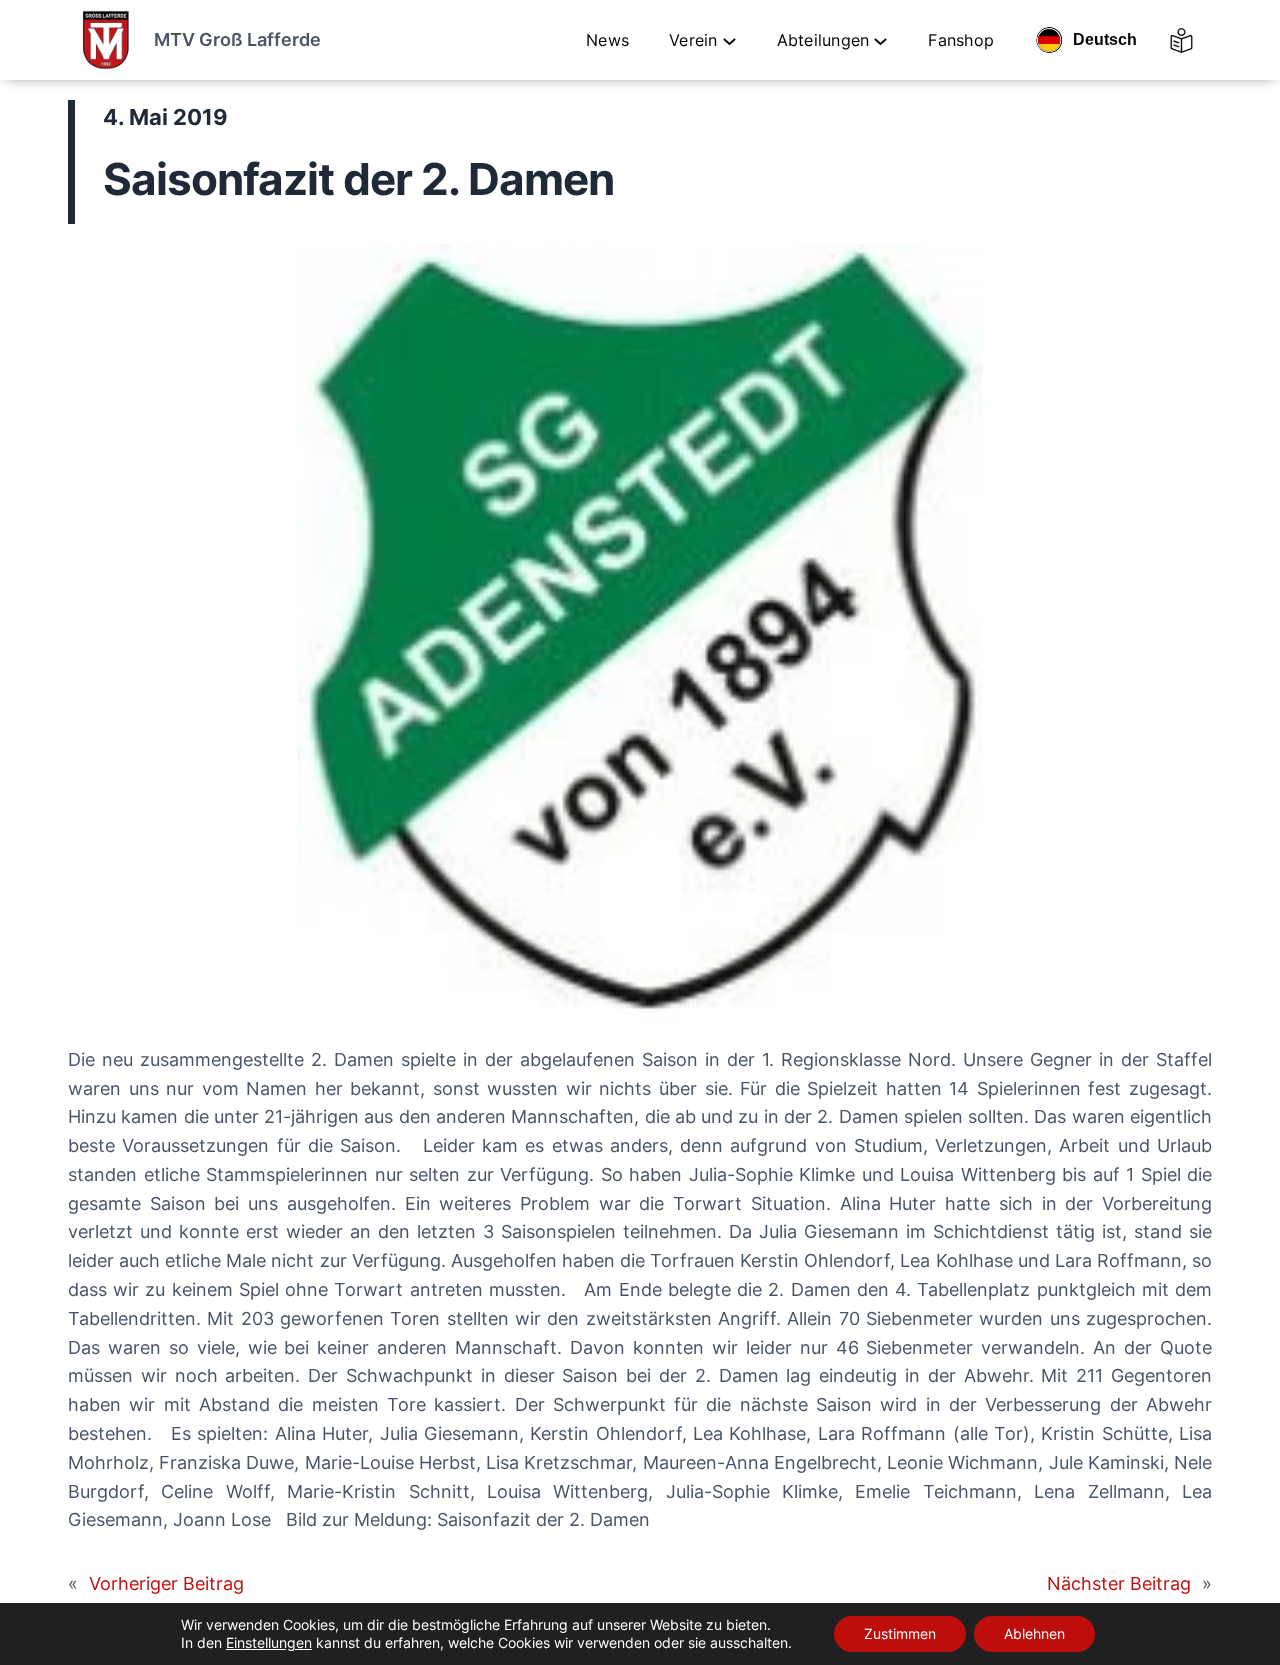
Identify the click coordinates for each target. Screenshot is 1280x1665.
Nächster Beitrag (1119, 1583)
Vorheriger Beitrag (166, 1583)
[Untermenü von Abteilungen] (880, 40)
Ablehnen (1034, 1633)
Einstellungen (269, 1642)
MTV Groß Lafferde (237, 39)
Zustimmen (900, 1633)
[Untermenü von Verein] (729, 40)
